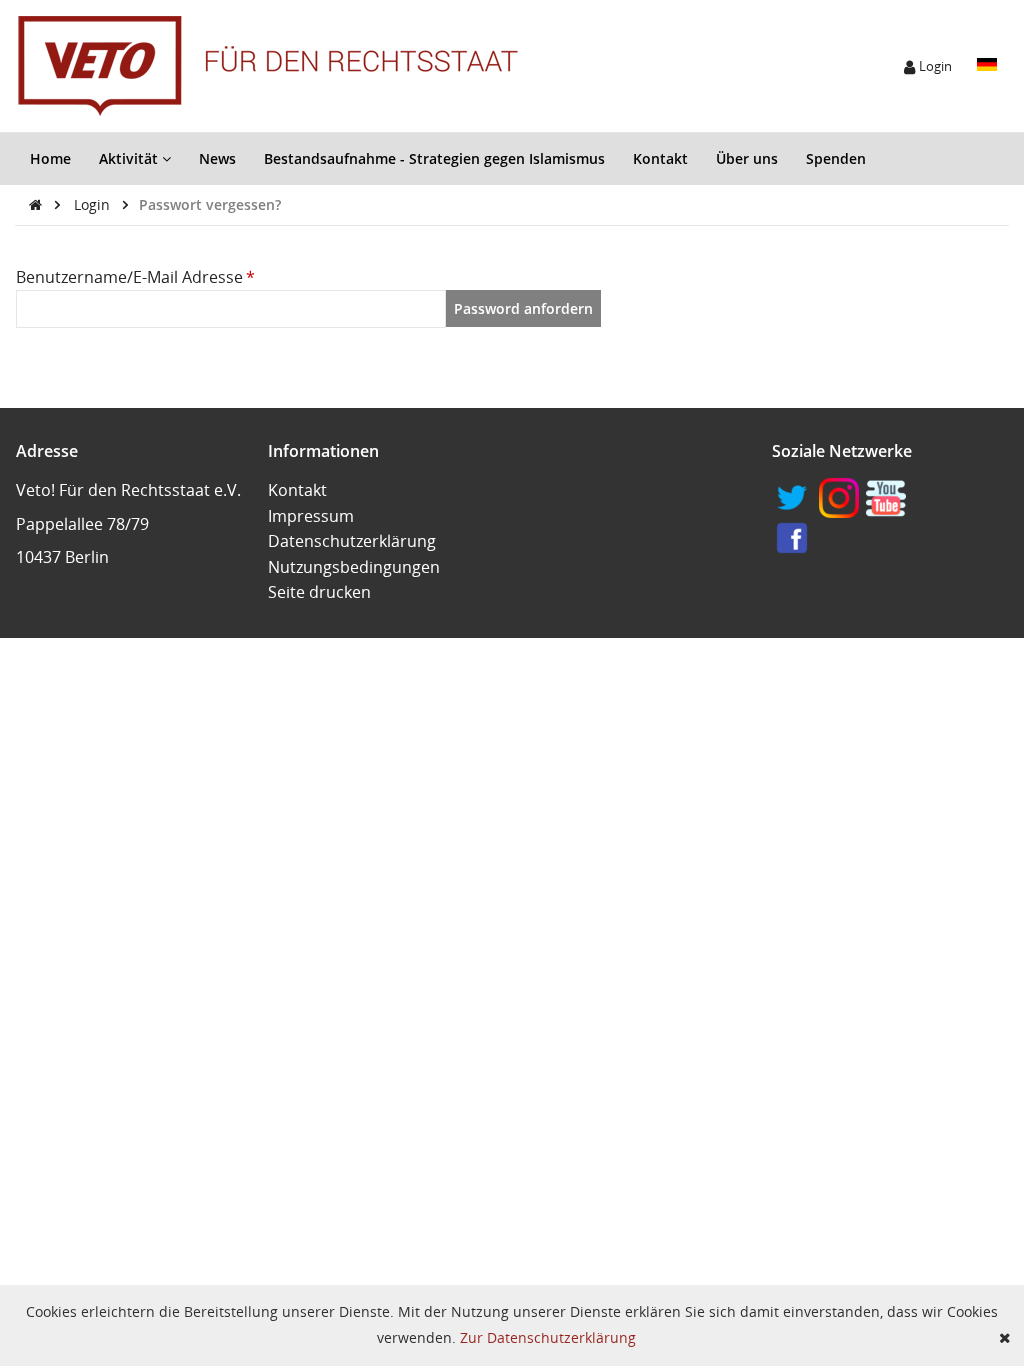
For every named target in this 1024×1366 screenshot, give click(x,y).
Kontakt (660, 158)
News (217, 158)
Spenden (836, 158)
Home (50, 158)
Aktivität (130, 158)
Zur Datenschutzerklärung (548, 1337)
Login (94, 204)
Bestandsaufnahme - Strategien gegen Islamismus (434, 158)
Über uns (747, 158)
